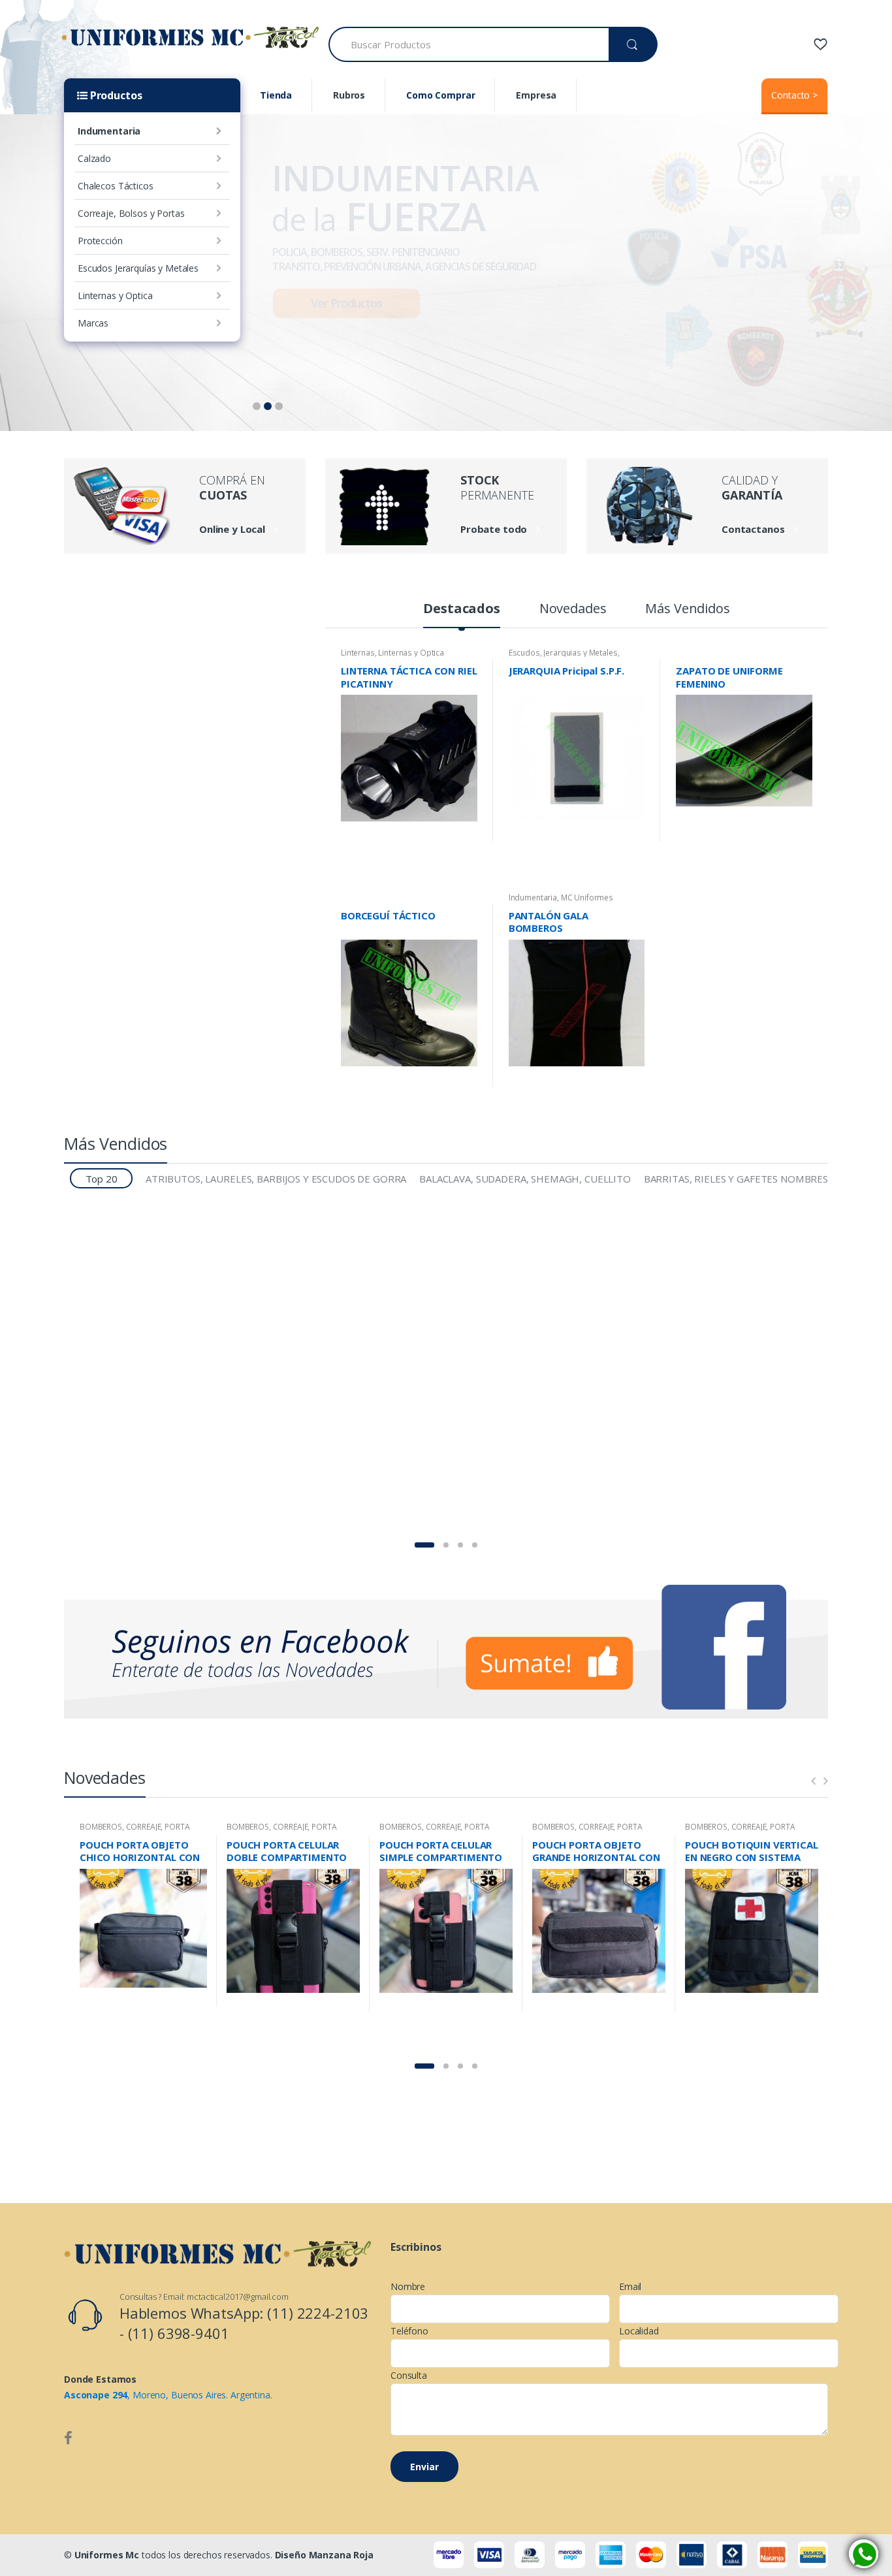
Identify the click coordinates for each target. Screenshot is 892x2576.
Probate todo (494, 529)
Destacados (462, 610)
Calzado (94, 158)
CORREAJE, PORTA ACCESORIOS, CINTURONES (135, 1831)
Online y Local (232, 529)
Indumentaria (109, 131)
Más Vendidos (687, 610)
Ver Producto (466, 836)
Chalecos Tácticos (116, 186)
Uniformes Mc (107, 2555)
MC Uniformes (587, 898)
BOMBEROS (101, 1827)
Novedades (573, 610)
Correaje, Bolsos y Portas (131, 213)
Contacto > (794, 95)
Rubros (349, 95)
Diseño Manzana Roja (324, 2555)
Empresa (536, 95)
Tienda (276, 95)
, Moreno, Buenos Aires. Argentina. (168, 2395)
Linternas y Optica (115, 295)
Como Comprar (440, 95)
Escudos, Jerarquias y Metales (563, 653)
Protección (100, 241)
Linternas (358, 653)
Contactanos (753, 529)
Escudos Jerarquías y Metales (138, 268)
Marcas (93, 323)
